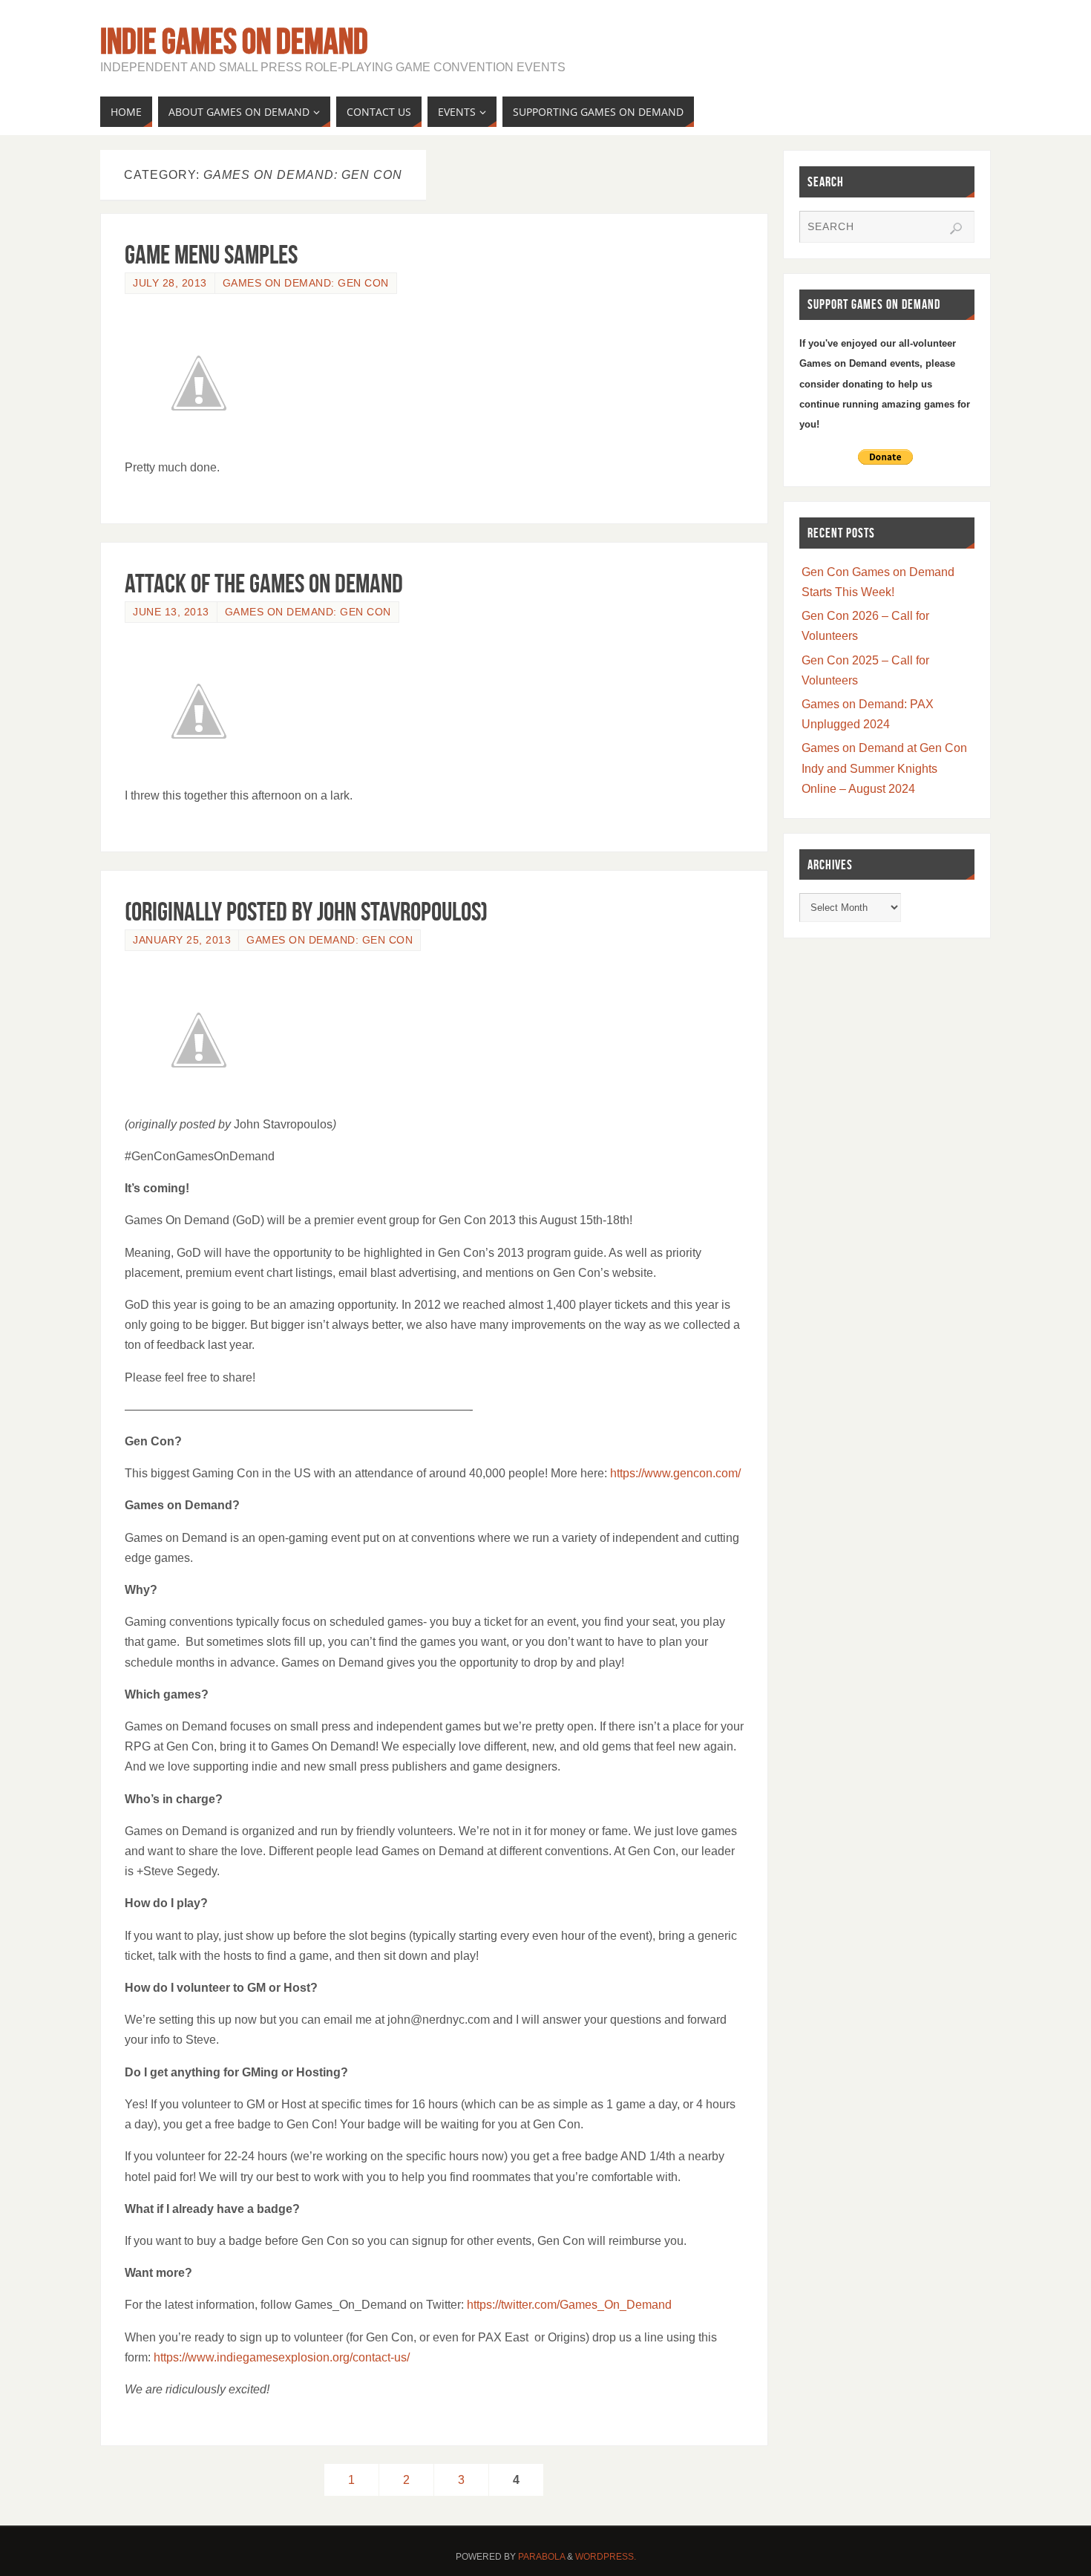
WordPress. (606, 2557)
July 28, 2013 (170, 283)
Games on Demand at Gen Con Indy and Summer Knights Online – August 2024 (884, 768)
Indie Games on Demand (234, 42)
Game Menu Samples (211, 254)
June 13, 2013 (171, 612)
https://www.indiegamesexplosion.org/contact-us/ (282, 2357)
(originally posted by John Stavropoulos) (306, 911)
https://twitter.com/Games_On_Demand (569, 2305)
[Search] (956, 229)
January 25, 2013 (182, 940)
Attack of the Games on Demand (264, 583)
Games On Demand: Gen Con (306, 283)
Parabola (541, 2557)
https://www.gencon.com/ (675, 1473)
